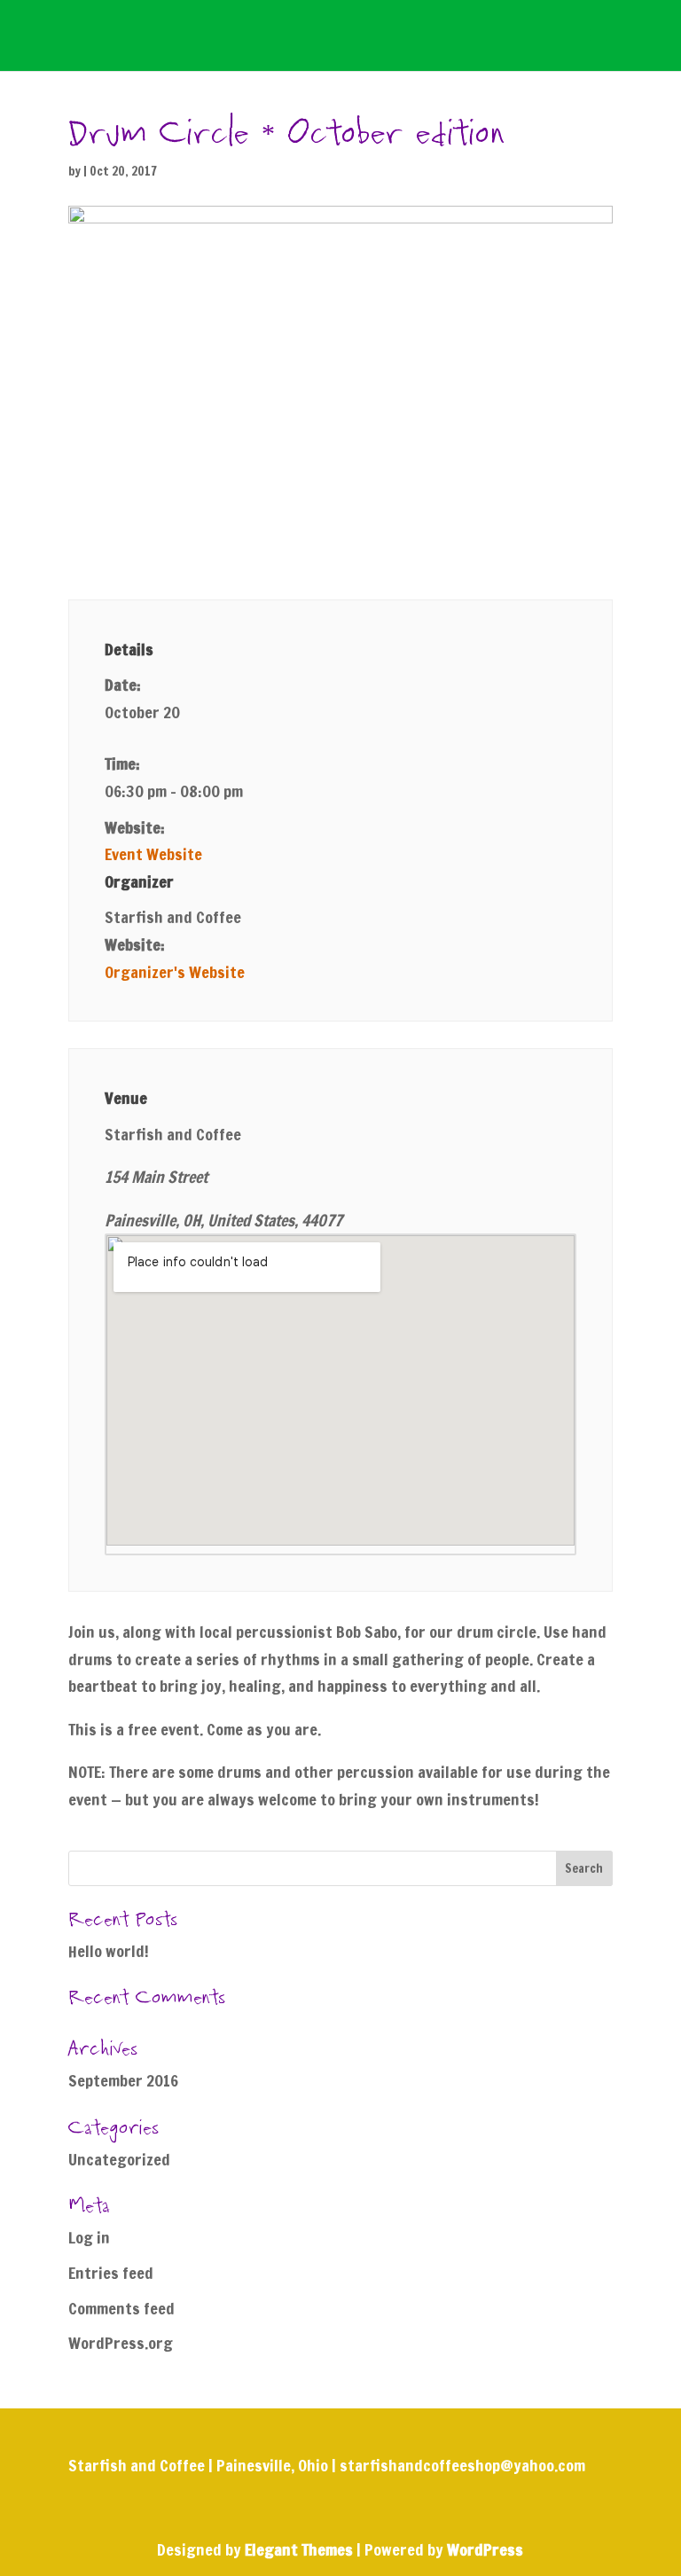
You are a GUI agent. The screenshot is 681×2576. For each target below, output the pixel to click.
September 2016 (123, 2080)
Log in (89, 2237)
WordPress (485, 2549)
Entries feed (111, 2273)
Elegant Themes (299, 2549)
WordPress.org (121, 2343)
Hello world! (109, 1951)
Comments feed (121, 2308)
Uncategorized (119, 2159)
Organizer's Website (175, 972)
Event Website (153, 854)
